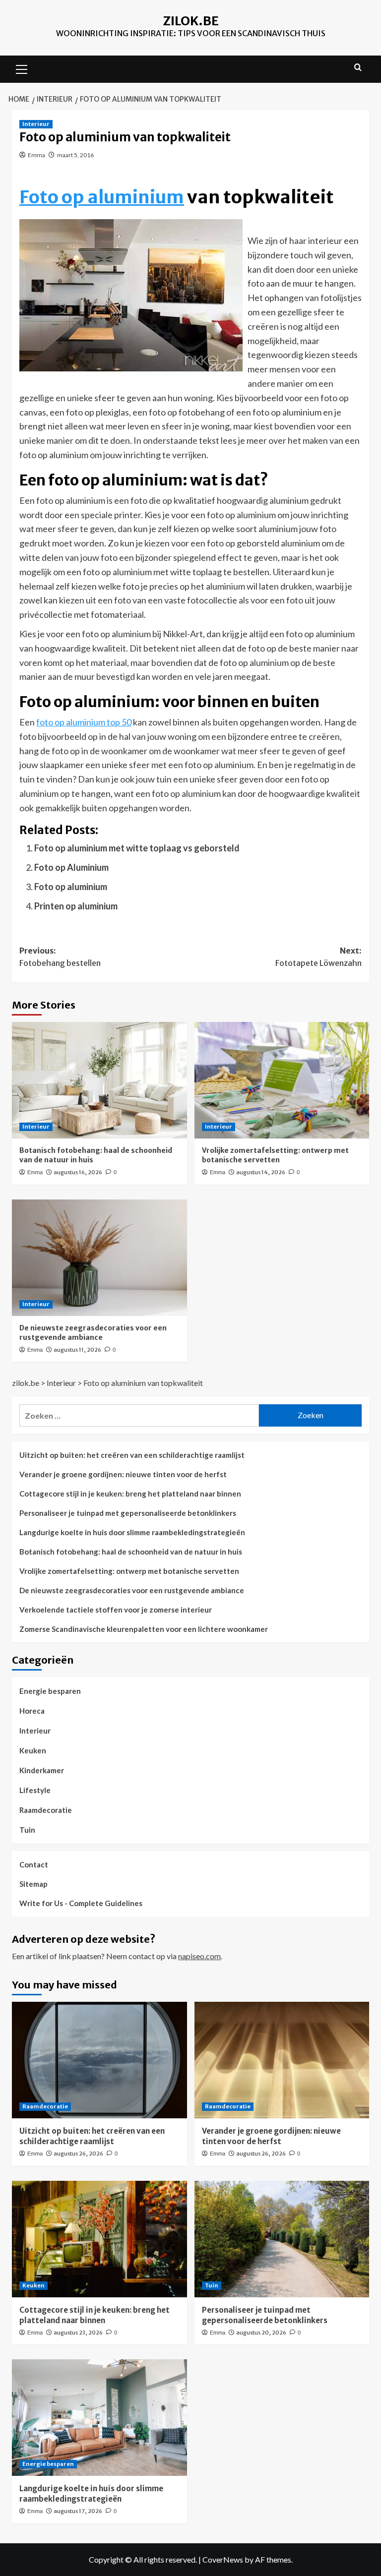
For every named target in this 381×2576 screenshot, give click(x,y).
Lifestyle (35, 1790)
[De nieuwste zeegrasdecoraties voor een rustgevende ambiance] (99, 1258)
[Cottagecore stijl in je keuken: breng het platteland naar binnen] (99, 2239)
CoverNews (223, 2559)
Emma (36, 155)
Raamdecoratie (46, 1810)
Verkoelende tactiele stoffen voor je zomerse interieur (116, 1610)
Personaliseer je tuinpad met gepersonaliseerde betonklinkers (128, 1513)
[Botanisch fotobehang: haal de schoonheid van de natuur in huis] (99, 1080)
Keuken (33, 1750)
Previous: (60, 957)
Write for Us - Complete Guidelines (81, 1903)
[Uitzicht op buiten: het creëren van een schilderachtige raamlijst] (99, 2060)
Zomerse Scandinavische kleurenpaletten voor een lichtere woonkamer (144, 1629)
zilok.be (191, 21)
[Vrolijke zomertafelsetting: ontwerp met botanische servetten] (282, 1080)
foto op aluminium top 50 (84, 722)
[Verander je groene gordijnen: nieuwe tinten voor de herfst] (282, 2060)
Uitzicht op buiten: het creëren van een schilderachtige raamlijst (132, 1455)
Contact (34, 1864)
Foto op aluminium (102, 197)
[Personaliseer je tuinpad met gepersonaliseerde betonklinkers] (282, 2239)
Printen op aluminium (76, 906)
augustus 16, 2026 (78, 1172)
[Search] (358, 68)
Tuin (27, 1830)
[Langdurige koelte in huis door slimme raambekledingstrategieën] (99, 2418)
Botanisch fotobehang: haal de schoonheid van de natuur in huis (131, 1552)
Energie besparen (50, 1691)
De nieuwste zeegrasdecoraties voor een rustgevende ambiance (93, 1333)
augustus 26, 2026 (78, 2154)
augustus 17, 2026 (78, 2511)
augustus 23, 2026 (78, 2333)
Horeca (32, 1711)
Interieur (36, 124)
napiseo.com (199, 1956)
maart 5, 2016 (75, 155)
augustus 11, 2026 (77, 1350)
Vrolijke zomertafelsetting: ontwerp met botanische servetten (275, 1155)
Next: (318, 957)
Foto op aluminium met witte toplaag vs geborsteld (137, 848)
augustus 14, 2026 (261, 1172)
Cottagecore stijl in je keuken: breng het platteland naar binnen (130, 1494)
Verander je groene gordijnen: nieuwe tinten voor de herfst (123, 1474)
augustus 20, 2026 (261, 2333)
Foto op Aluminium (71, 867)
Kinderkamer (42, 1770)
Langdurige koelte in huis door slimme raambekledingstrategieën (132, 1532)
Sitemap (33, 1884)
